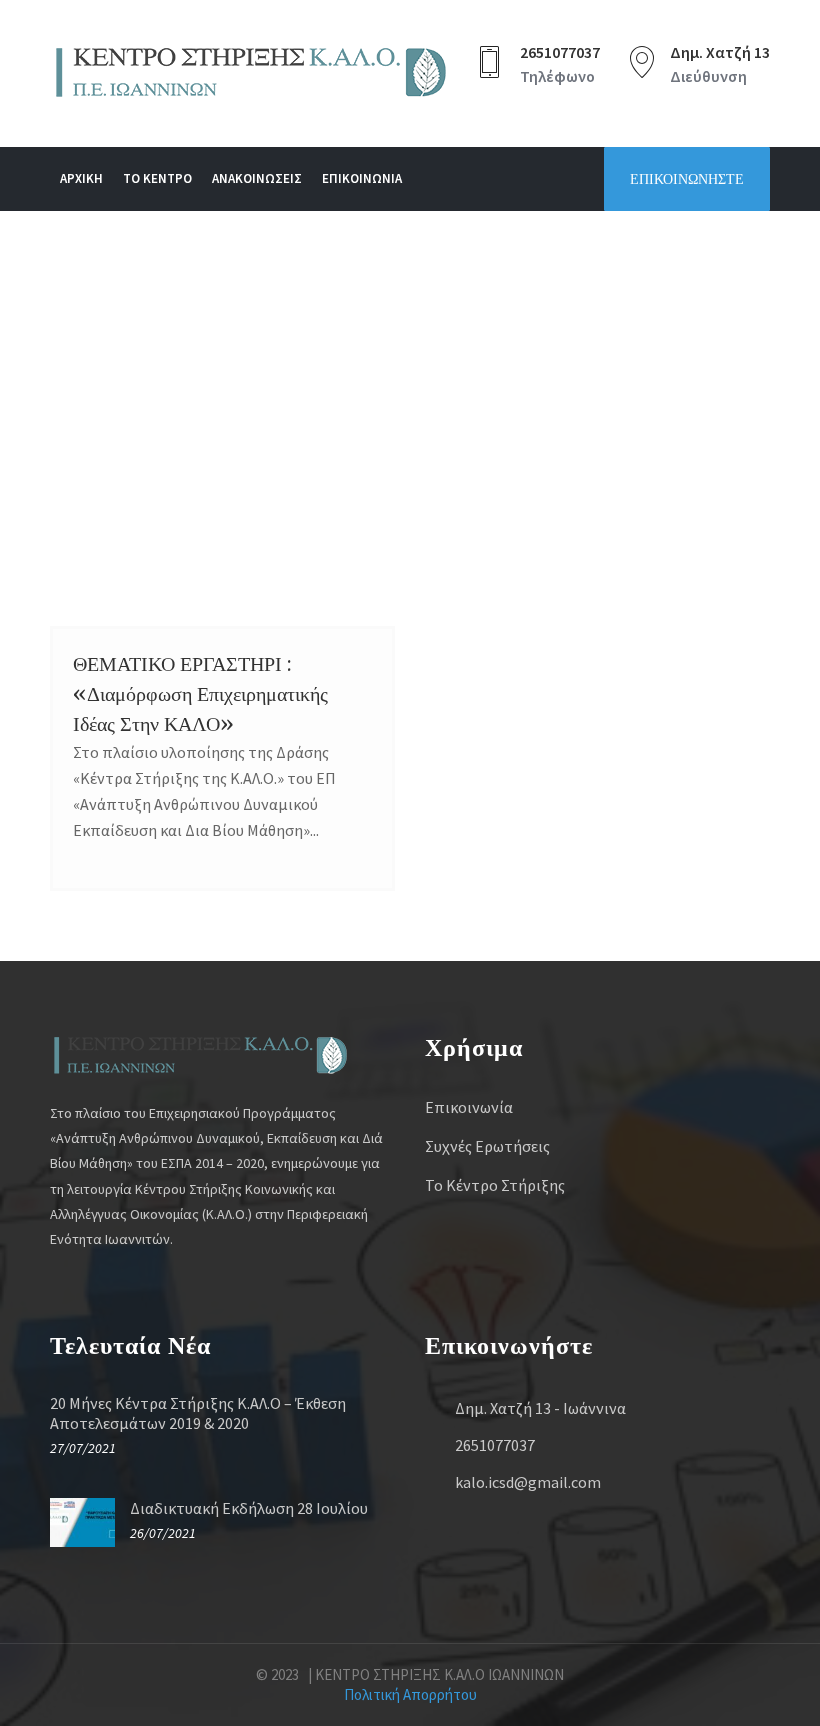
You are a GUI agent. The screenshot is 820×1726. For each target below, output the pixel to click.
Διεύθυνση (708, 76)
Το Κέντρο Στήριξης (495, 1185)
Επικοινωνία (469, 1107)
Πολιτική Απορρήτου (410, 1694)
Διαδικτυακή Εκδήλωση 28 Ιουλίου (249, 1508)
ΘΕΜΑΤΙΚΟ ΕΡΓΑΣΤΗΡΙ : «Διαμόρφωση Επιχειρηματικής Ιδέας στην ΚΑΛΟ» (200, 693)
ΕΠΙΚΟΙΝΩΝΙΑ (362, 178)
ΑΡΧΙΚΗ (81, 178)
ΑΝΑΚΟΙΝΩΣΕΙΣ (257, 178)
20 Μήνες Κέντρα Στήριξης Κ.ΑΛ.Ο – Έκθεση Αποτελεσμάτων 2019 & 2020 (198, 1413)
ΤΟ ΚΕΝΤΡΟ (157, 178)
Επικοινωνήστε (687, 179)
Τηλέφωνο (557, 76)
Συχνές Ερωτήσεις (487, 1146)
